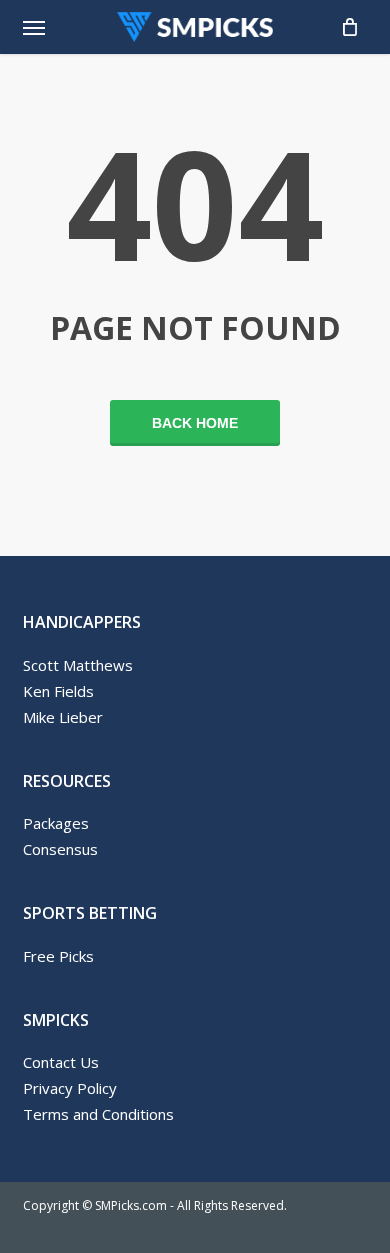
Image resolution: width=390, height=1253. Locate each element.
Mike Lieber (63, 717)
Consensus (60, 849)
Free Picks (58, 956)
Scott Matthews (78, 665)
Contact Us (61, 1062)
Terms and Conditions (98, 1114)
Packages (56, 823)
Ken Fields (58, 691)
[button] (34, 27)
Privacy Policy (70, 1088)
